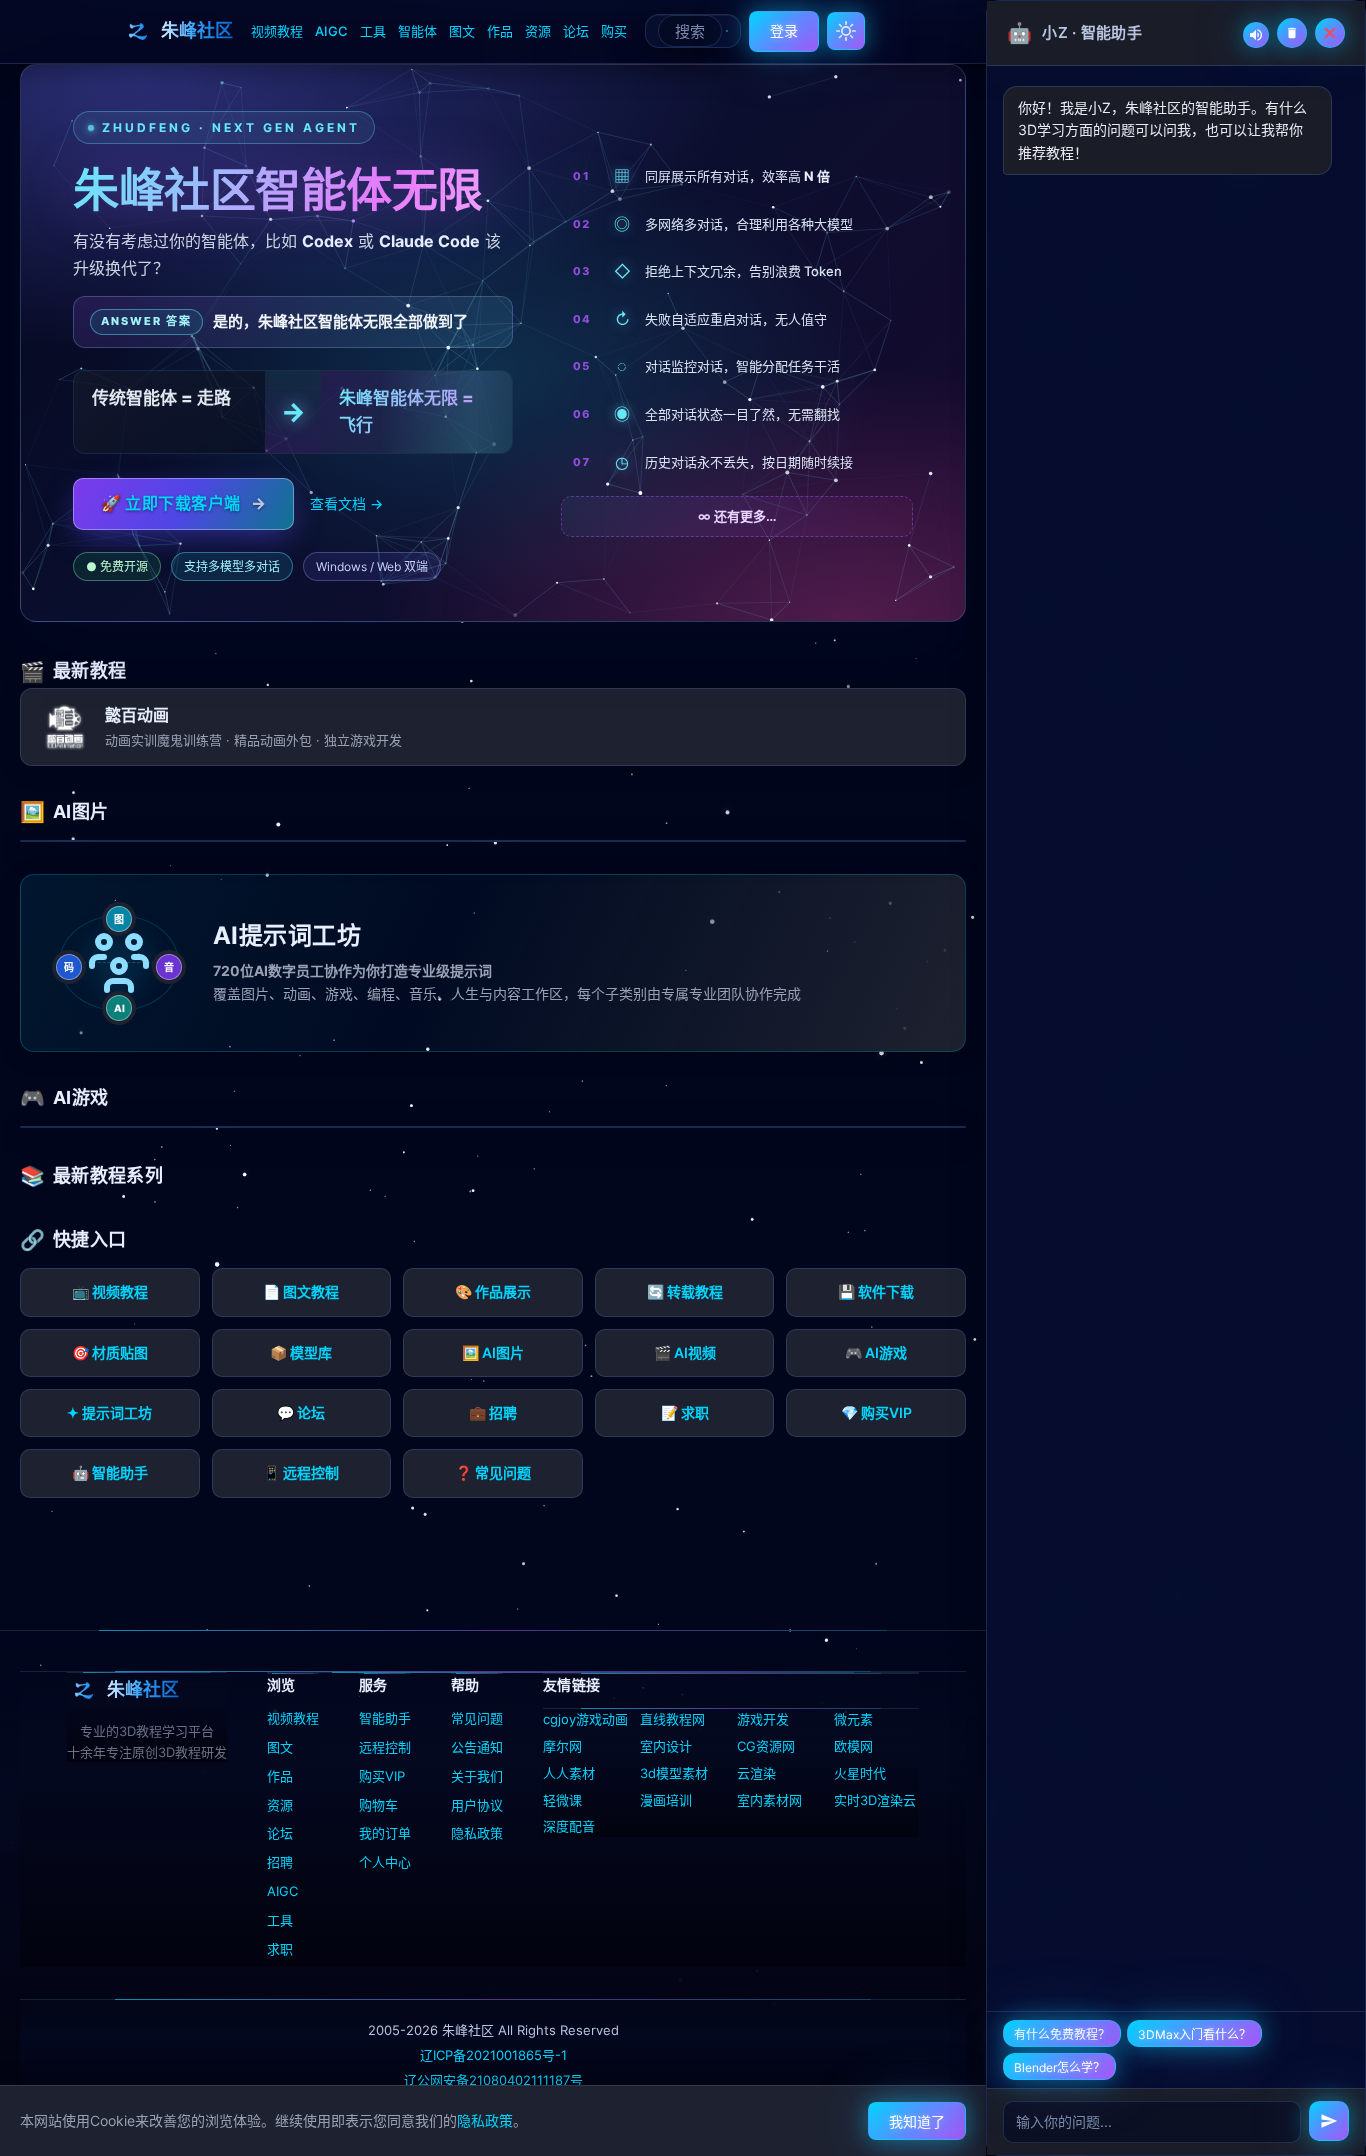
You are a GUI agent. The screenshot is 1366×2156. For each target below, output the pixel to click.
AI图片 (80, 811)
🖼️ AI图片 (493, 1352)
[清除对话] (1292, 33)
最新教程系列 (108, 1175)
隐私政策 (477, 1833)
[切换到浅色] (846, 31)
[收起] (1330, 33)
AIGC (331, 31)
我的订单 (385, 1833)
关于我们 (477, 1776)
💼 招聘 (493, 1412)
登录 (784, 30)
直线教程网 (672, 1719)
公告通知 (477, 1747)
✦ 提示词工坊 (109, 1412)
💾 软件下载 (876, 1291)
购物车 (378, 1805)
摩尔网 (562, 1746)
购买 (614, 31)
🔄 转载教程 (685, 1291)
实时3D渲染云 (875, 1800)
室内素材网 (769, 1800)
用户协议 (477, 1805)
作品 (500, 31)
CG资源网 (766, 1746)
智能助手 (385, 1718)
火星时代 (860, 1773)
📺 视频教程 (110, 1291)
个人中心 (385, 1862)
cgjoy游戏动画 (585, 1719)
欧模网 (853, 1746)
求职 (280, 1949)
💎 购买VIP (876, 1412)
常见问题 (477, 1718)
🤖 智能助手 (110, 1472)
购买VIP (382, 1776)
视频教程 (277, 31)
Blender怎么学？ (1059, 2067)
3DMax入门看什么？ (1194, 2034)
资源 (538, 31)
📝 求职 (685, 1412)
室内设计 (666, 1746)
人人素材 (569, 1773)
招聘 (280, 1862)
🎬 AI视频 (685, 1352)
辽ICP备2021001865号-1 (493, 2055)
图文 (462, 31)
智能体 (417, 31)
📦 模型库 (301, 1352)
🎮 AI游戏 (876, 1352)
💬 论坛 (301, 1412)
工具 (373, 31)
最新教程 (89, 670)
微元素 (853, 1719)
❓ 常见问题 (493, 1472)
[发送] (1329, 2121)
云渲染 (756, 1773)
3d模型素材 (674, 1773)
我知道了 (917, 2121)
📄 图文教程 (301, 1291)
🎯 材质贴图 (110, 1352)
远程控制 (385, 1747)
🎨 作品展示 (493, 1291)
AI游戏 (80, 1097)
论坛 (576, 31)
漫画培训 (666, 1800)
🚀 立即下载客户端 (183, 503)
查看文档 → (346, 503)
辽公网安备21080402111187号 (493, 2080)
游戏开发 (763, 1719)
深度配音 (569, 1826)
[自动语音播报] (1256, 35)
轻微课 (562, 1800)
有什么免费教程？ (1062, 2034)
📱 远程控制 (301, 1472)
